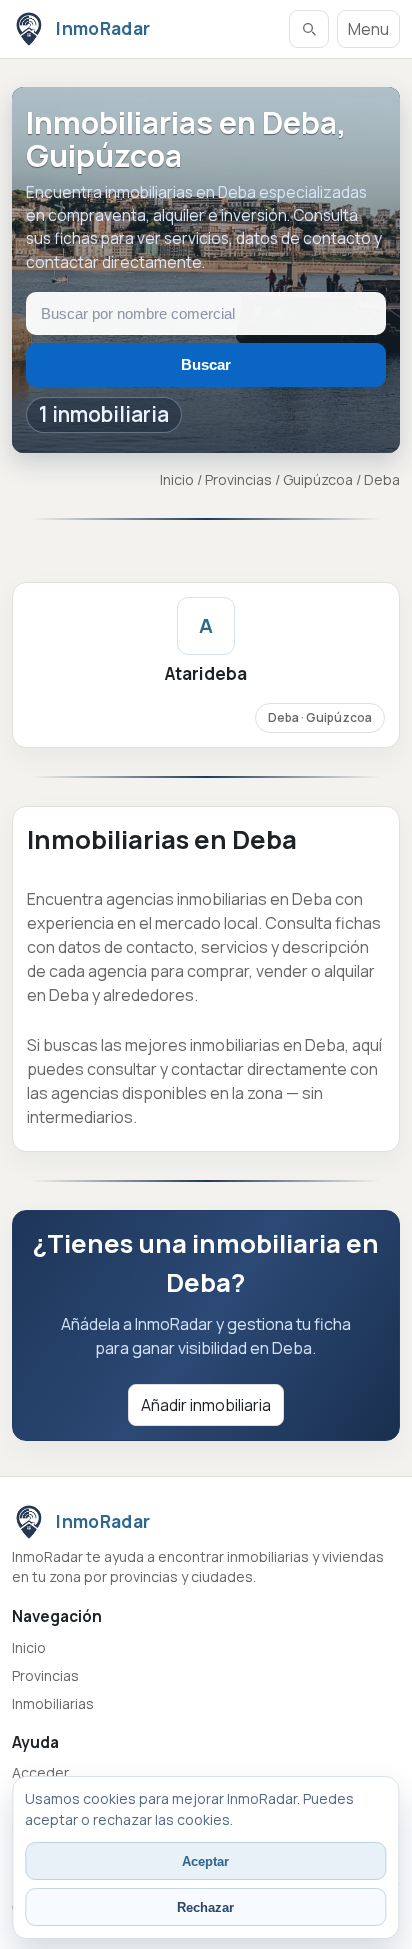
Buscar (206, 364)
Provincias (238, 479)
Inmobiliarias (53, 1703)
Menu (368, 29)
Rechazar (205, 1907)
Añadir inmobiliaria (206, 1405)
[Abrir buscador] (309, 29)
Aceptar (205, 1861)
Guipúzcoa (318, 479)
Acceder (40, 1772)
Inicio (177, 479)
